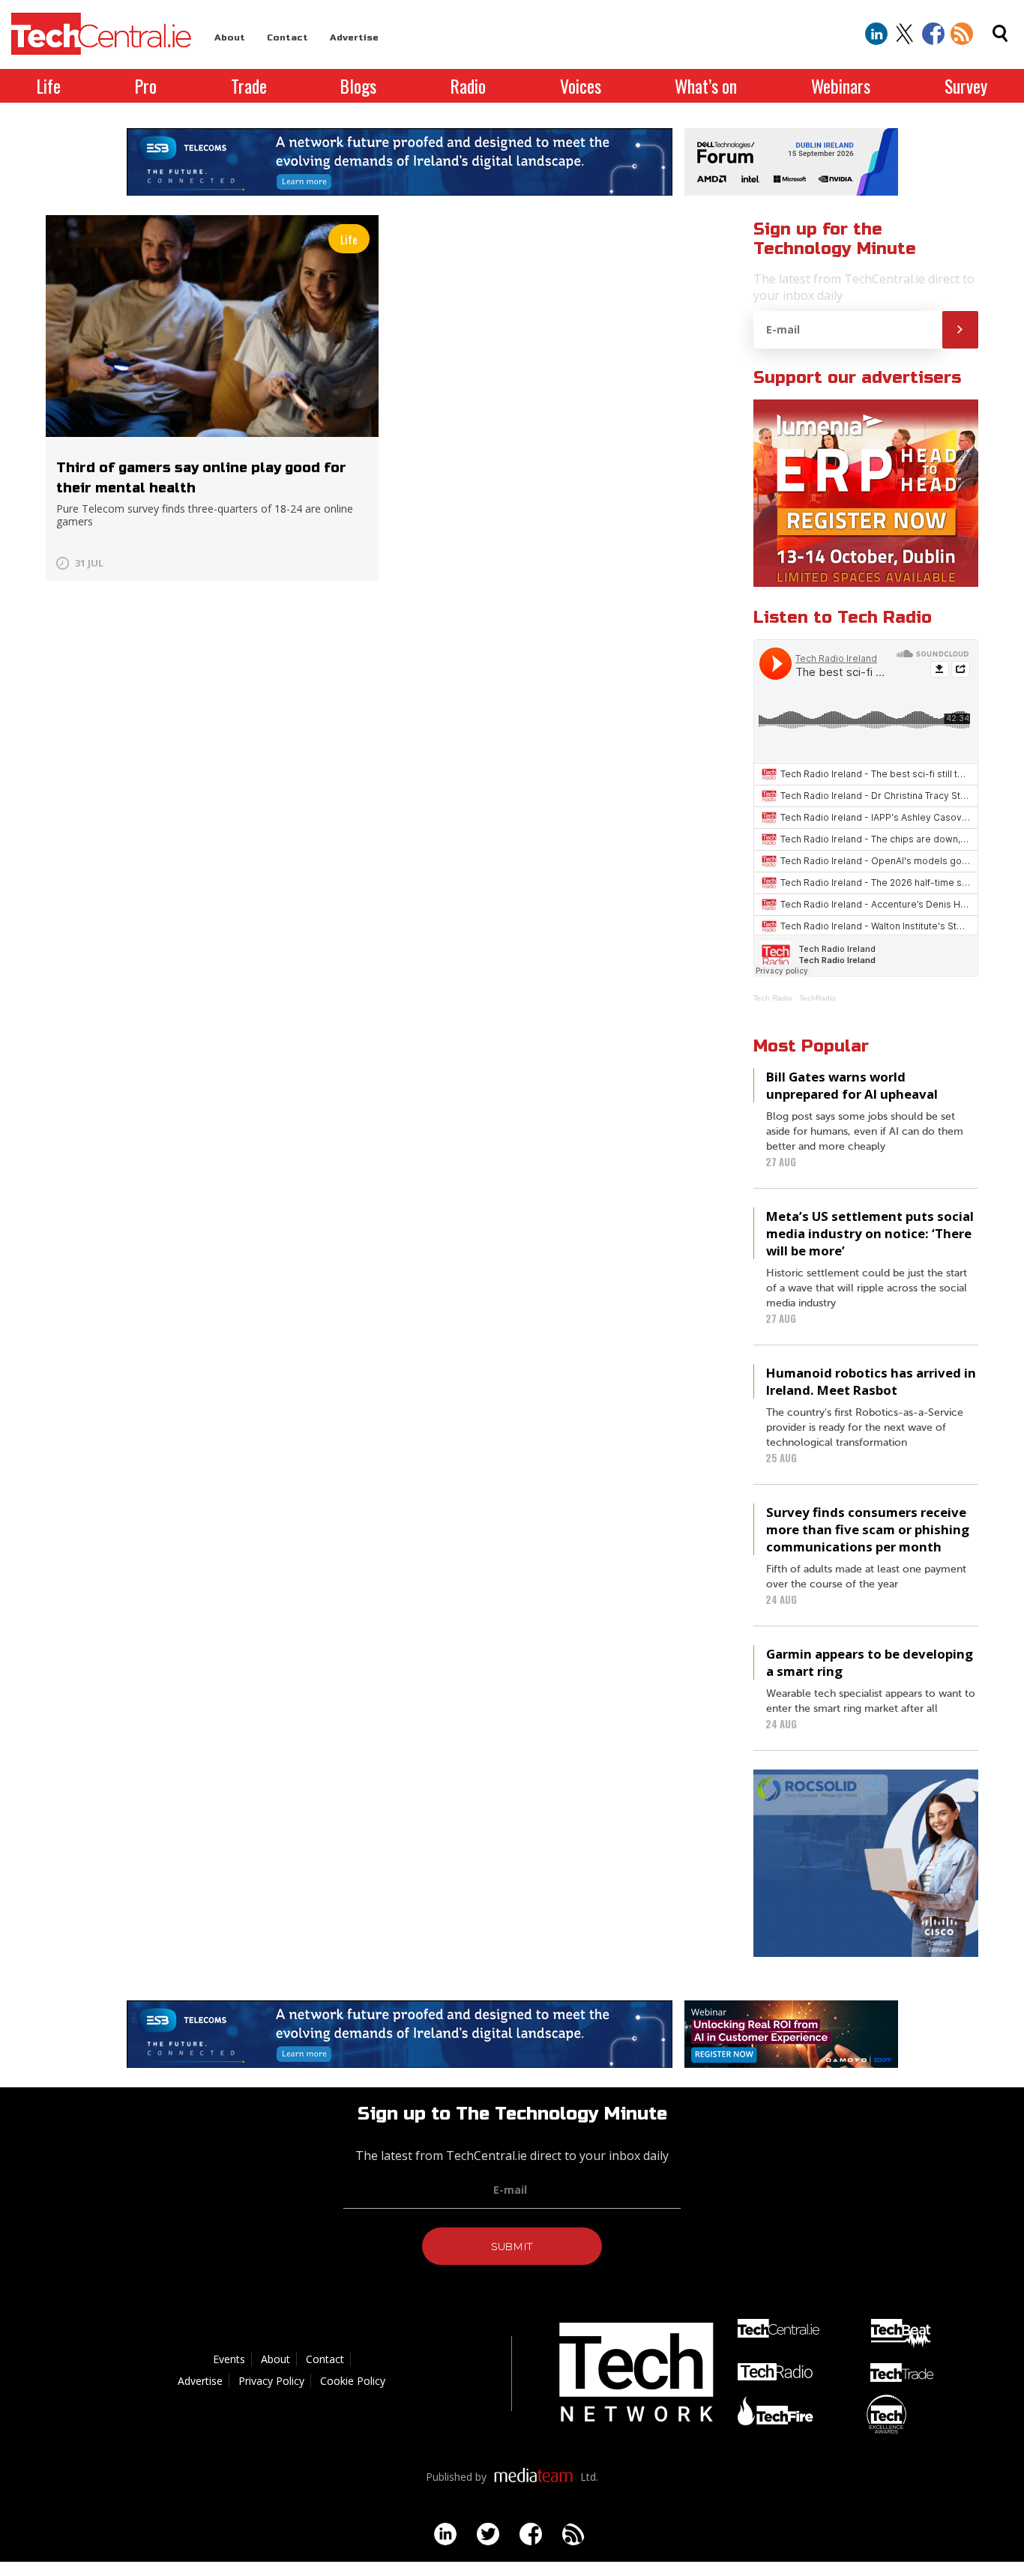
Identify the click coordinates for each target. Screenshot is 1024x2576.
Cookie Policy (353, 2381)
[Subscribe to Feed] (962, 34)
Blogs (358, 86)
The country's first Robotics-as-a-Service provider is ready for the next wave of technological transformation (865, 1428)
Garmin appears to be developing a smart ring (870, 1662)
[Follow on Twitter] (905, 34)
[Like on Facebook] (933, 34)
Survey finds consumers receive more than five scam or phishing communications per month (868, 1529)
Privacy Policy (271, 2381)
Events (229, 2359)
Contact (287, 37)
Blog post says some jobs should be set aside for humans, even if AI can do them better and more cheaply (865, 1132)
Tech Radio (773, 998)
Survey (966, 86)
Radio (468, 86)
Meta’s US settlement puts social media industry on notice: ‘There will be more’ (870, 1233)
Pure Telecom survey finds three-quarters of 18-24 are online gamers (205, 515)
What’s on (706, 86)
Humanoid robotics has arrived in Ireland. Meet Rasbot (871, 1381)
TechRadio (817, 998)
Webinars (841, 86)
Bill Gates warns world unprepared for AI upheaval (852, 1085)
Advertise (354, 37)
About (230, 37)
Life (49, 86)
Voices (581, 86)
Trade (249, 86)
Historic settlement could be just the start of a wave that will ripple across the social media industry (867, 1288)
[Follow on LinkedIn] (876, 34)
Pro (146, 86)
